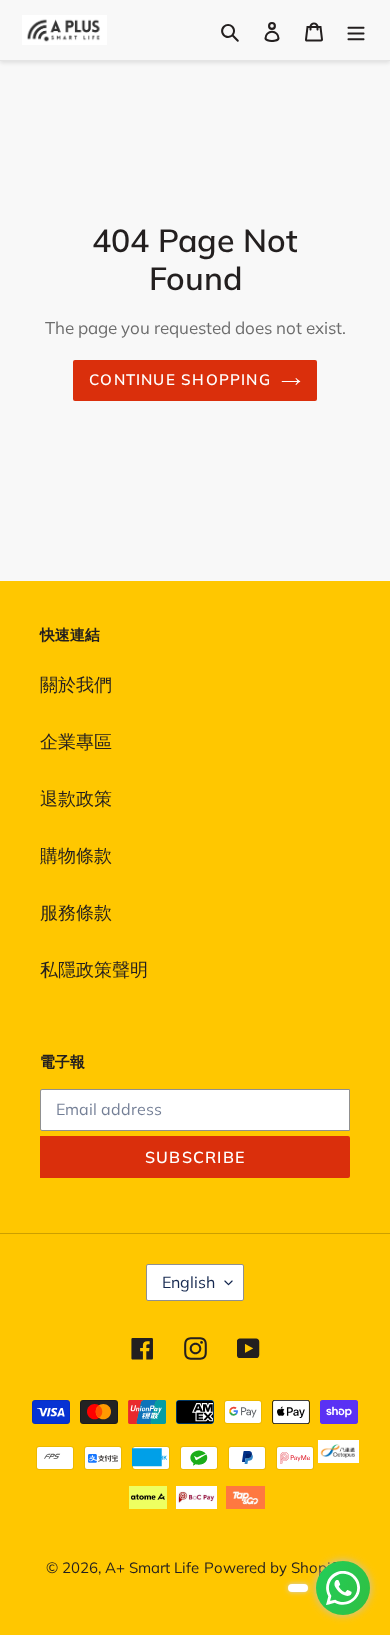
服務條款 (76, 912)
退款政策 (76, 798)
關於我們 (76, 684)
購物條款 (76, 855)
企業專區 (76, 741)
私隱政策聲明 (94, 969)
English (188, 1282)
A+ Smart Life (152, 1567)
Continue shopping (180, 379)
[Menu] (356, 29)
